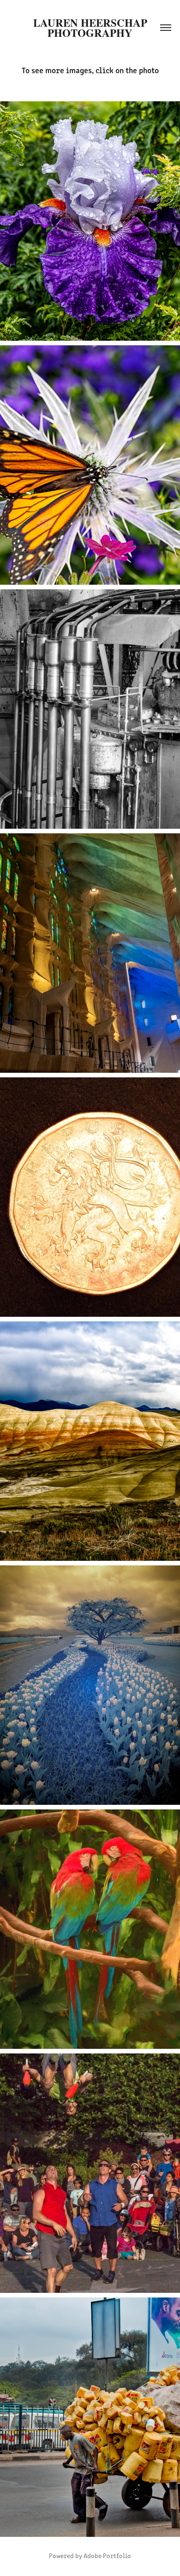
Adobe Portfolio (107, 2556)
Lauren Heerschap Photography (92, 28)
